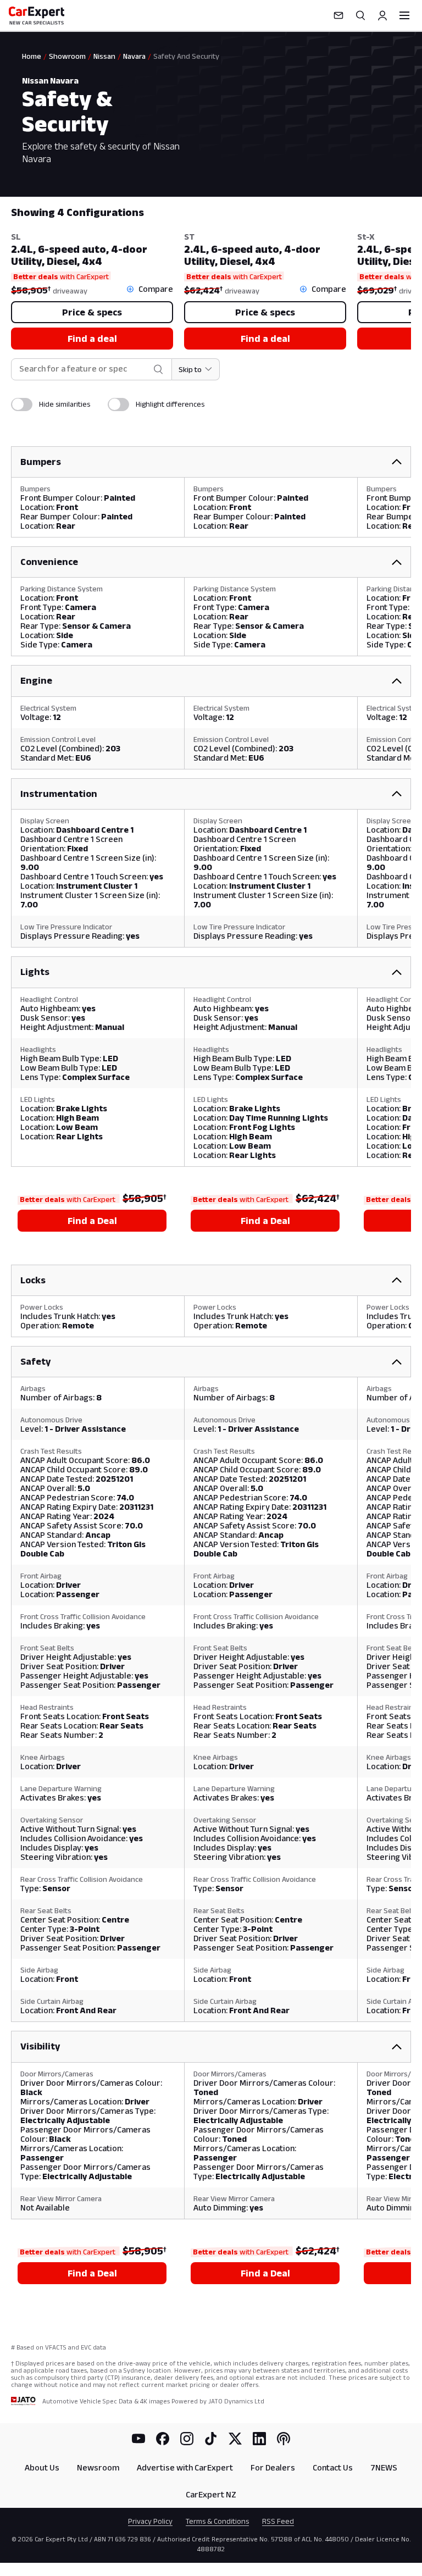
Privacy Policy (150, 2521)
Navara (134, 56)
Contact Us (333, 2467)
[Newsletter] (338, 15)
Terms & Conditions (217, 2521)
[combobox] (84, 369)
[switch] (22, 405)
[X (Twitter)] (235, 2439)
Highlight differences (170, 404)
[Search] (360, 15)
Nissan (104, 56)
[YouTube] (138, 2439)
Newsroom (98, 2467)
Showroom (67, 56)
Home (32, 56)
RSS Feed (278, 2521)
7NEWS (384, 2467)
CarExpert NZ (211, 2494)
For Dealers (273, 2467)
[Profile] (382, 15)
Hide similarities (65, 404)
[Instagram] (187, 2439)
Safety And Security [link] (186, 56)
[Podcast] (284, 2439)
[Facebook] (163, 2439)
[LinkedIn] (259, 2439)
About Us (42, 2467)
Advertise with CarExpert (185, 2467)
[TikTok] (211, 2439)
